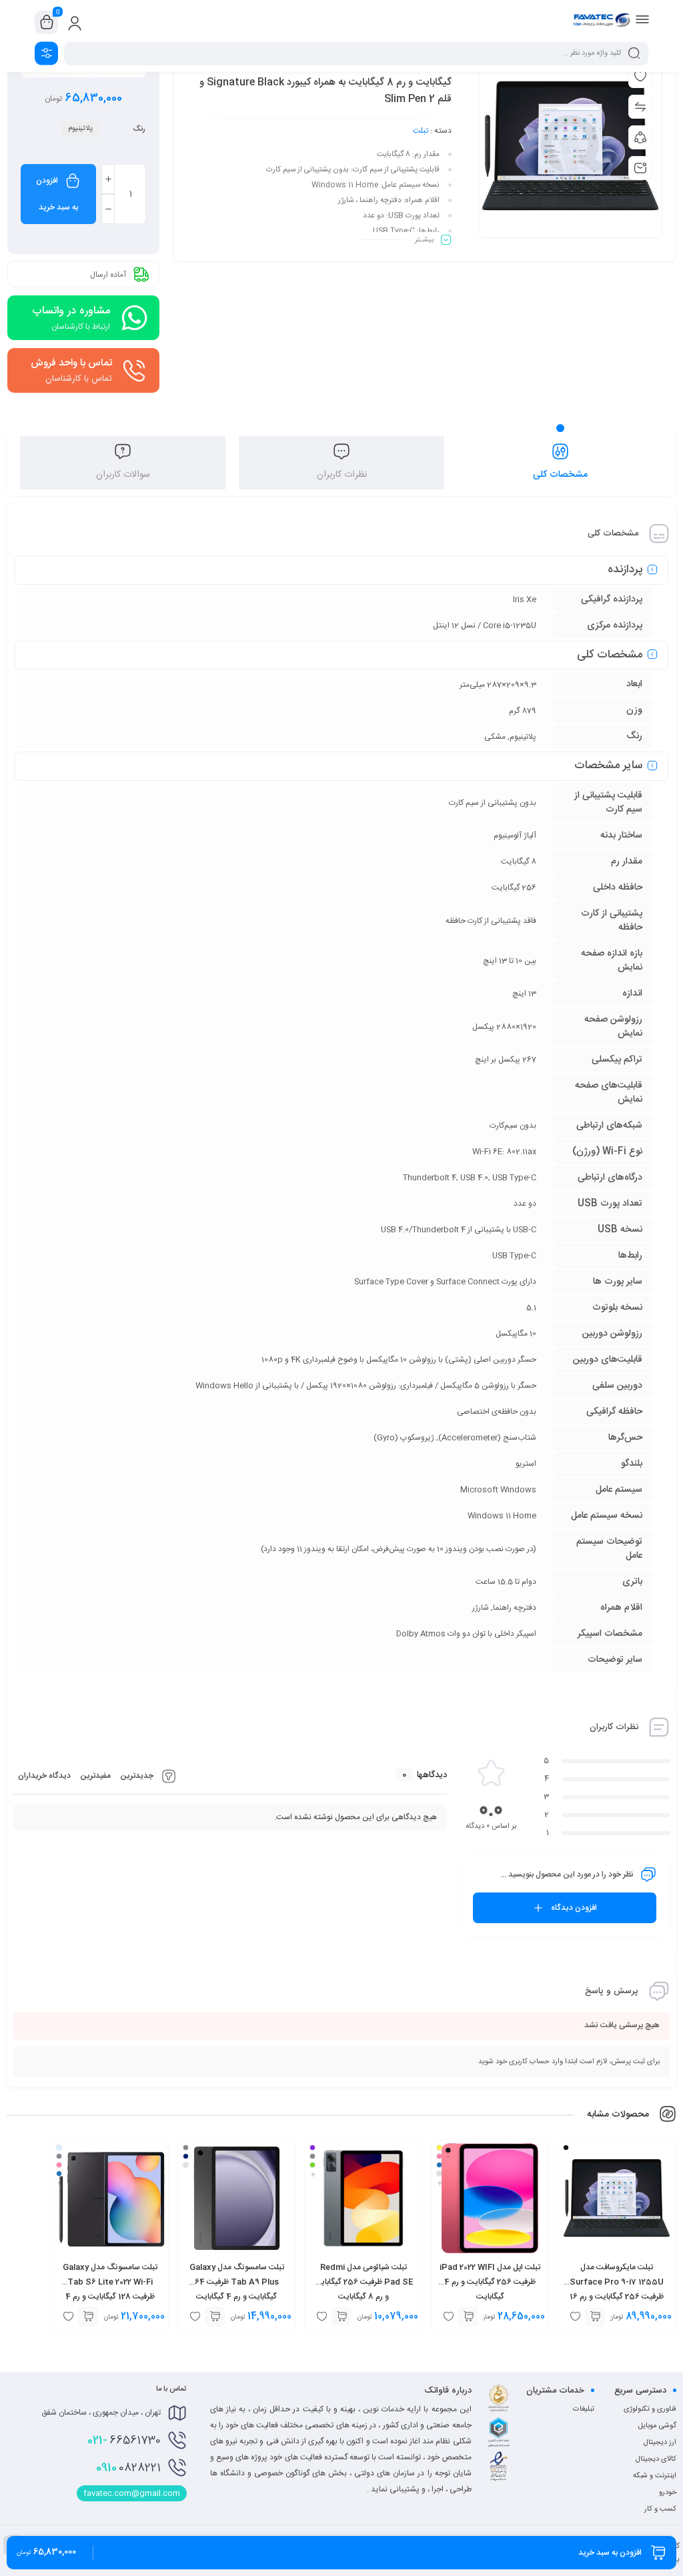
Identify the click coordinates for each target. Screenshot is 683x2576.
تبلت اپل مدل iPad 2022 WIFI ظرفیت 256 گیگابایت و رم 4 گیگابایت (490, 2282)
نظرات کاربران (342, 475)
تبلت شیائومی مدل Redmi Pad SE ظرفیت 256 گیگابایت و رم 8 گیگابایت (363, 2282)
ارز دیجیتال (660, 2443)
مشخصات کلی (560, 475)
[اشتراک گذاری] (640, 137)
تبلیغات (584, 2409)
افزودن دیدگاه (574, 1908)
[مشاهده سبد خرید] (47, 23)
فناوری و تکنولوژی (650, 2409)
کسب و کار (660, 2509)
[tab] (560, 463)
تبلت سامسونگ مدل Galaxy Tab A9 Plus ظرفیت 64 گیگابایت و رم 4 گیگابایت (237, 2282)
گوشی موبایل (657, 2426)
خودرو (668, 2493)
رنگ (139, 129)
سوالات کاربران (123, 475)
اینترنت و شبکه (655, 2476)
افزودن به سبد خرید (57, 194)
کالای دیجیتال (656, 2459)
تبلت (421, 131)
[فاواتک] (602, 22)
